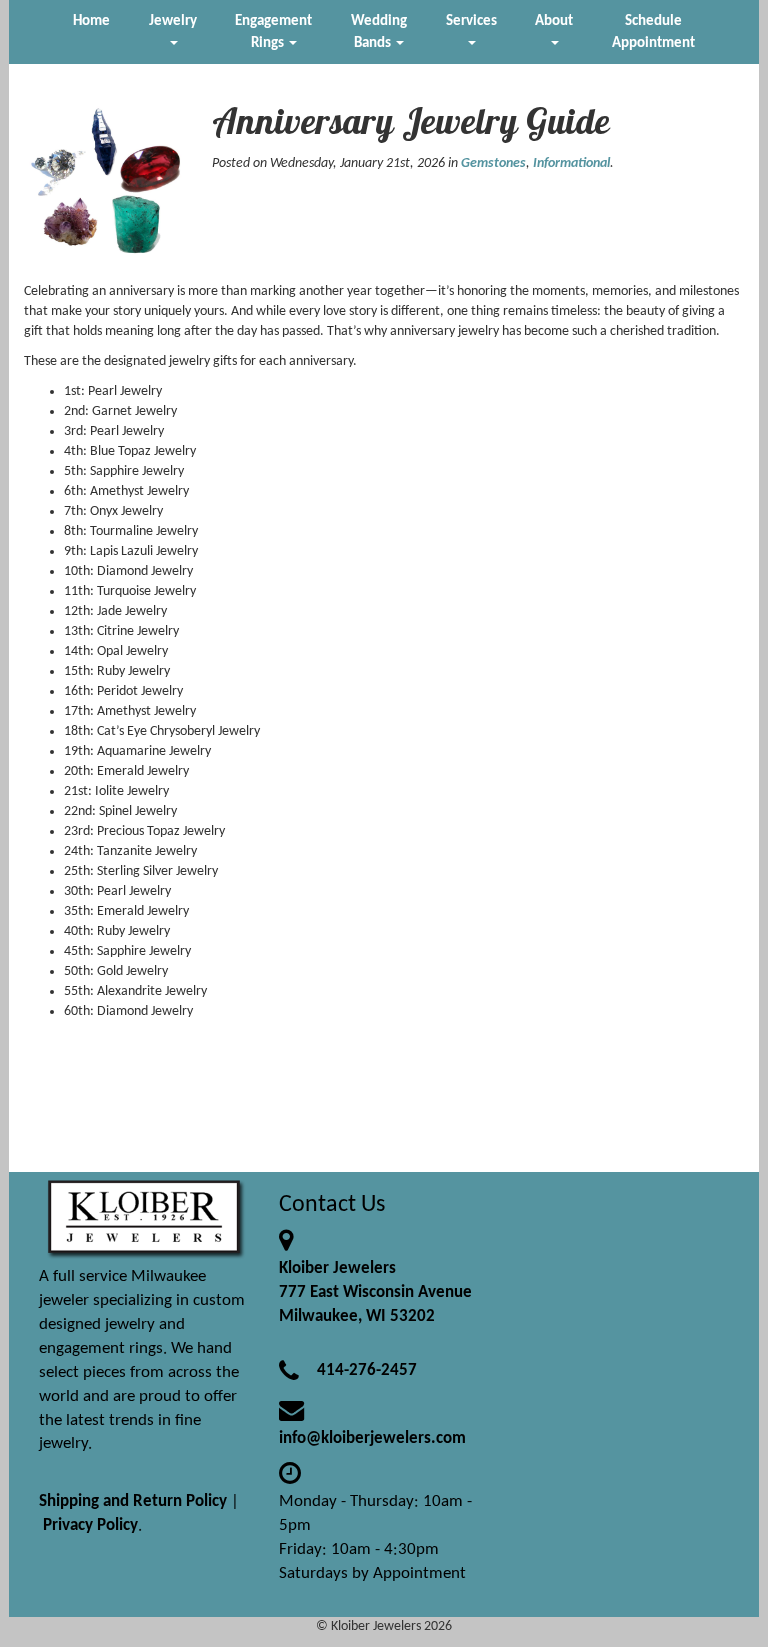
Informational (571, 163)
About (554, 21)
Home (91, 21)
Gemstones (493, 163)
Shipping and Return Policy (133, 1501)
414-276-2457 (367, 1370)
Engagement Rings (273, 32)
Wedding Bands (379, 32)
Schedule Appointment (653, 32)
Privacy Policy (90, 1525)
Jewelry (173, 21)
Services (471, 21)
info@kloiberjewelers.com (372, 1438)
